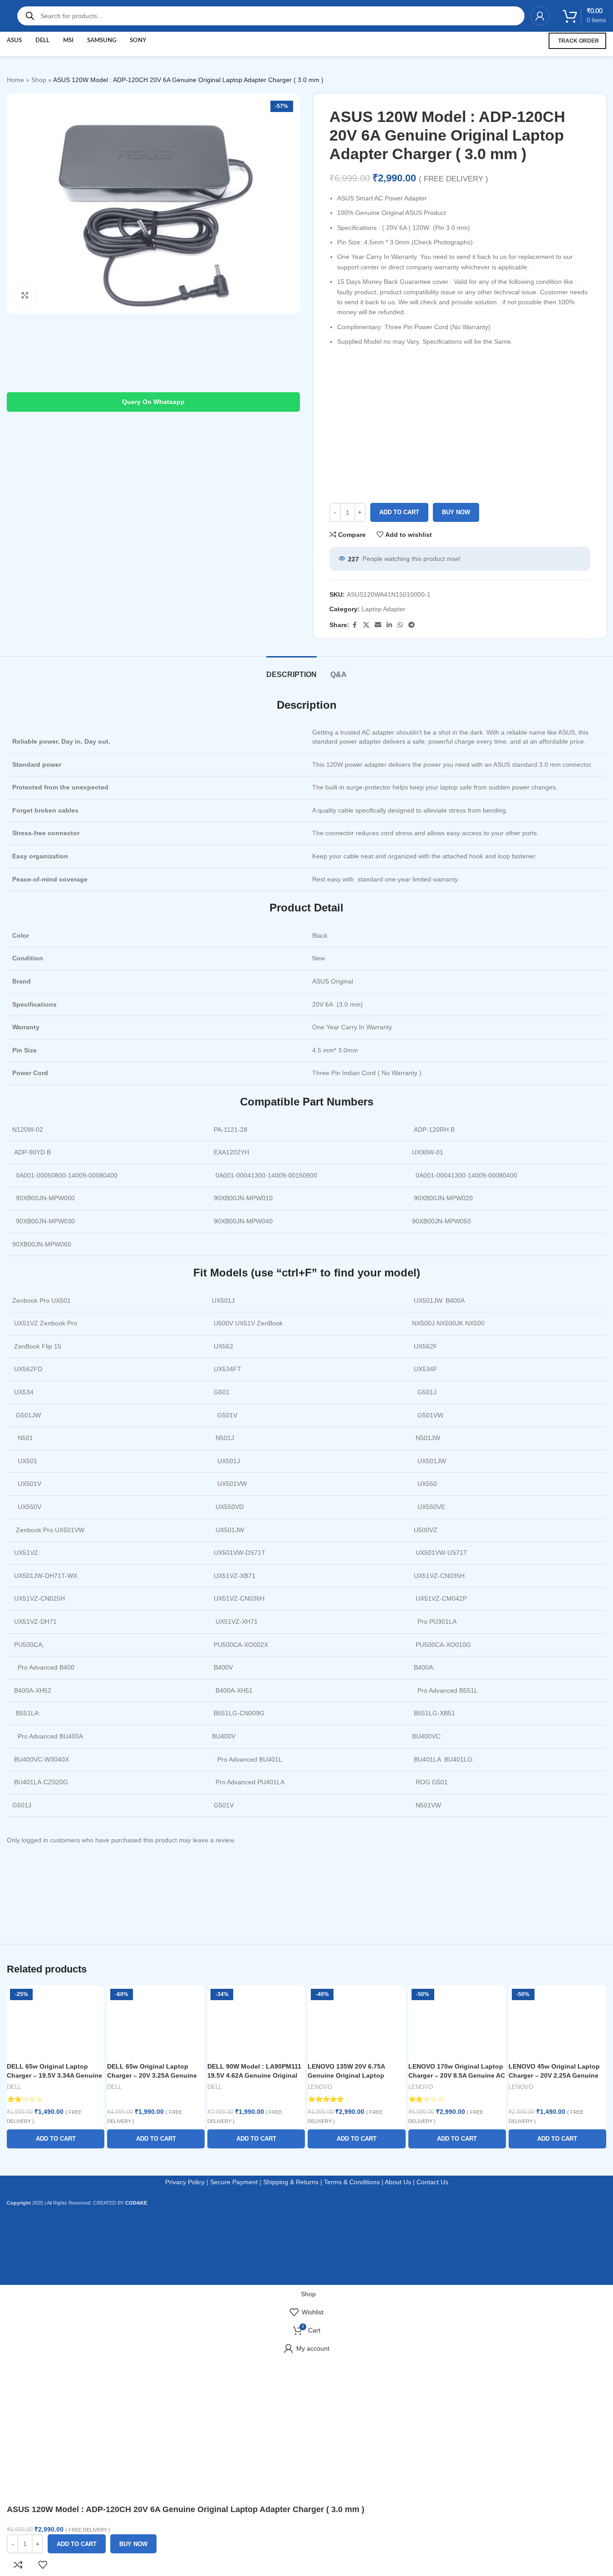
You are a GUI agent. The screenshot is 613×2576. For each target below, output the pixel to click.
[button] (56, 2139)
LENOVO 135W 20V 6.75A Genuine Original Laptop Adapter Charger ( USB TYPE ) (354, 2075)
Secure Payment (234, 2182)
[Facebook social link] (355, 625)
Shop (39, 80)
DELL (14, 2087)
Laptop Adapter (384, 609)
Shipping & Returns (291, 2182)
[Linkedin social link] (389, 625)
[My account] (540, 16)
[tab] (292, 670)
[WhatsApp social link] (400, 625)
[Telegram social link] (412, 625)
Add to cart (399, 512)
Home (15, 80)
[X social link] (366, 625)
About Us (398, 2182)
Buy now (456, 512)
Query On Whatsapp (153, 402)
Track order (579, 41)
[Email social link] (378, 625)
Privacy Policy (185, 2182)
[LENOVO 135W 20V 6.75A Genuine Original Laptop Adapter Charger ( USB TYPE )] (356, 2022)
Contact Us (432, 2182)
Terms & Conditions (352, 2182)
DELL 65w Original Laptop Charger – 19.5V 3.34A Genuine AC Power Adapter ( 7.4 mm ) (54, 2075)
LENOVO (320, 2087)
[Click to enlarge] (25, 295)
